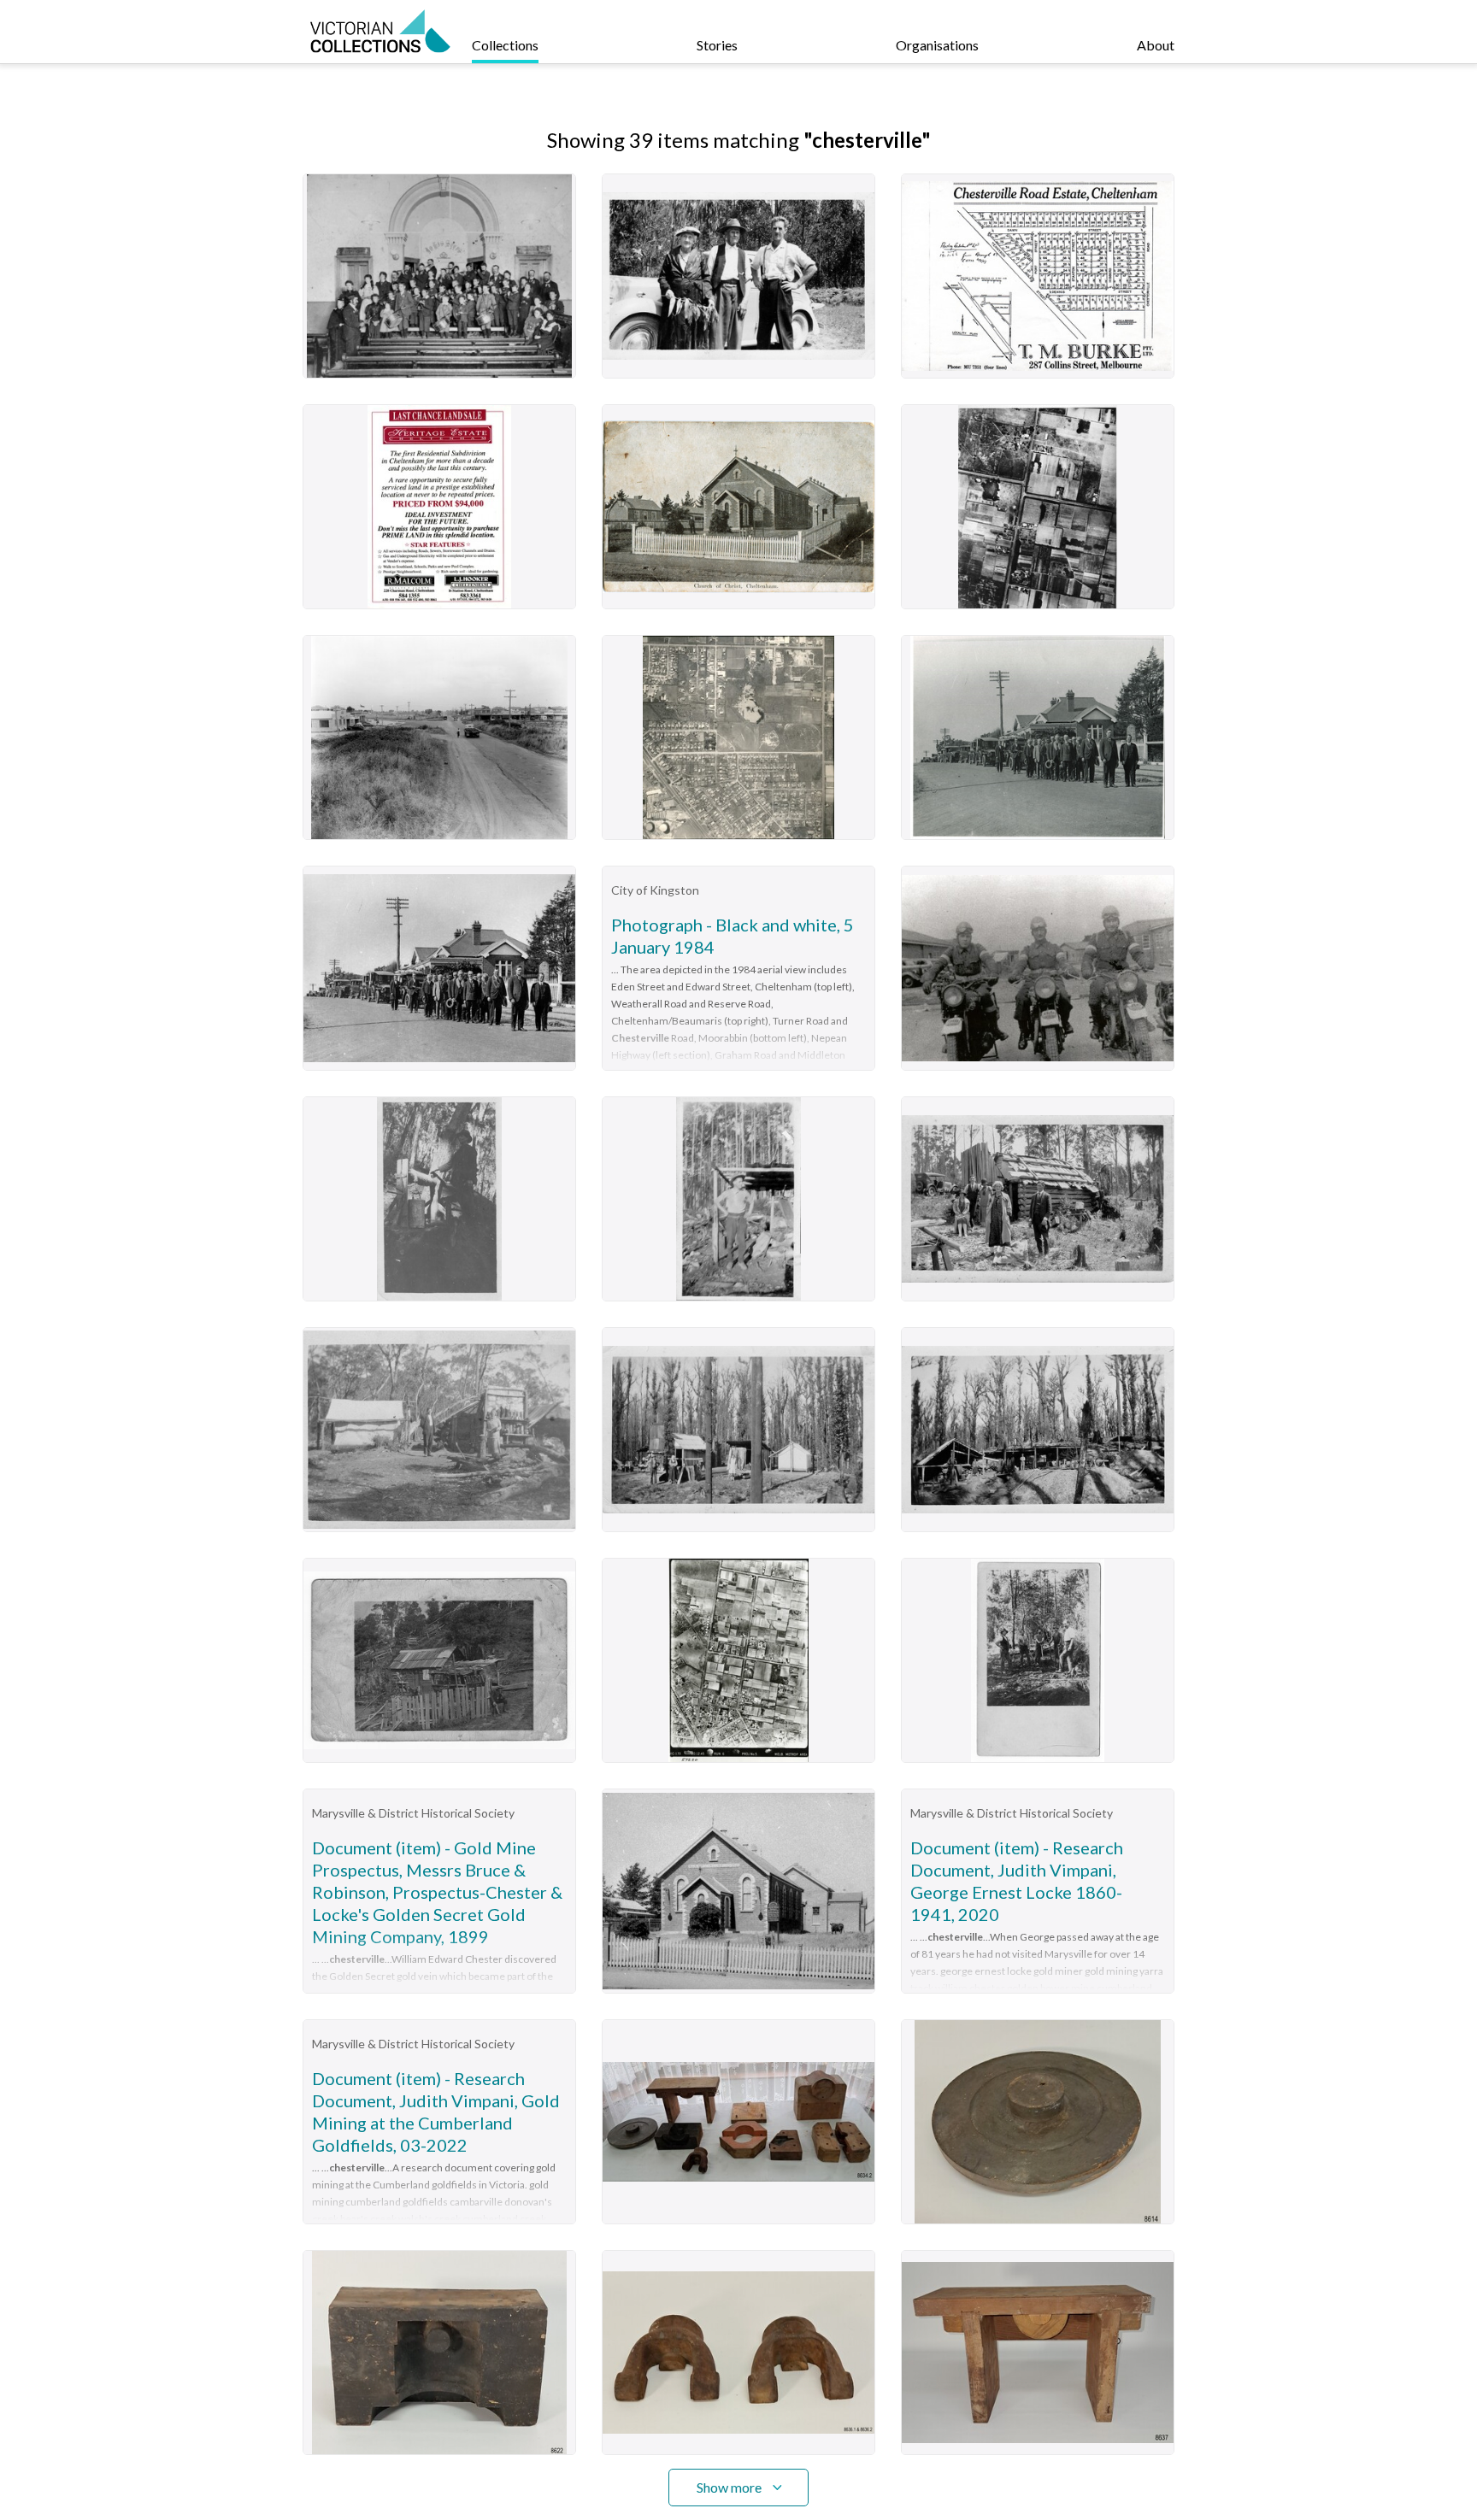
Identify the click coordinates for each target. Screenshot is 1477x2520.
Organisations (937, 45)
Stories (717, 45)
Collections (505, 45)
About (1156, 45)
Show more (729, 2487)
